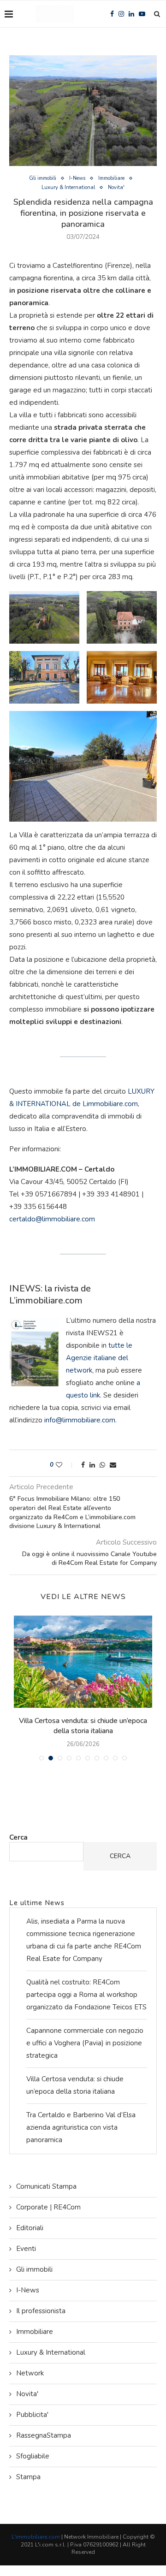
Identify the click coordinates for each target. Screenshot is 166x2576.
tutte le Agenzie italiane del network (99, 1358)
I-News (77, 178)
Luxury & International (68, 187)
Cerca (18, 1837)
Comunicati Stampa (46, 2186)
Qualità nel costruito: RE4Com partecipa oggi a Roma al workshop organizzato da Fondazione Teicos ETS (86, 1995)
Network (30, 2373)
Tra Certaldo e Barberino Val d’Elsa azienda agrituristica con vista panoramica (83, 1726)
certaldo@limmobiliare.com (52, 1219)
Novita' (116, 187)
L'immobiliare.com (36, 2537)
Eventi (26, 2249)
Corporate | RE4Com (48, 2207)
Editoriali (30, 2228)
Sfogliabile (33, 2456)
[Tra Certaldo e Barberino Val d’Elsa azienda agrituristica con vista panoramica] (83, 1662)
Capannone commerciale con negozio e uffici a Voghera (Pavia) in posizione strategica (85, 2043)
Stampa (28, 2477)
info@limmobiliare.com (80, 1420)
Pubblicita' (32, 2415)
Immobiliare (111, 178)
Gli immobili (43, 178)
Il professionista (41, 2311)
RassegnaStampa (44, 2435)
